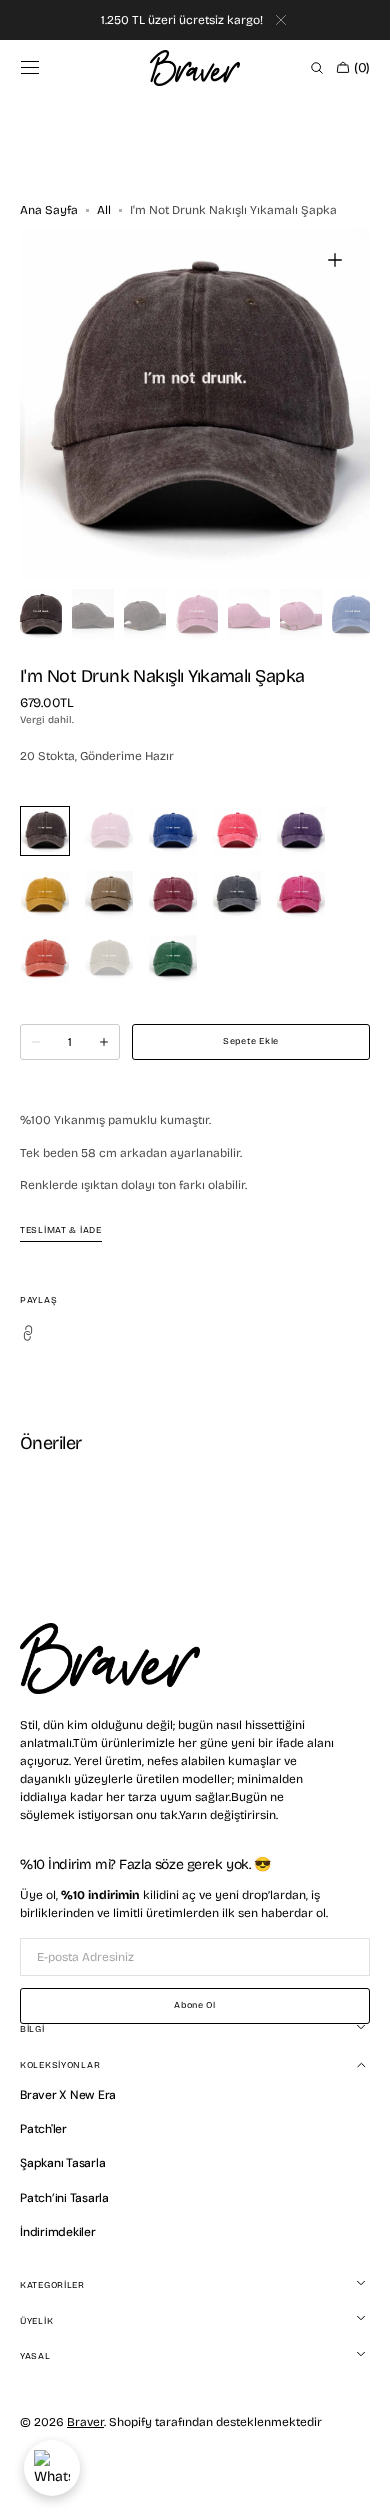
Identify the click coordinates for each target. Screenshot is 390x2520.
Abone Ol (195, 2005)
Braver (85, 2422)
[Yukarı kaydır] (360, 2490)
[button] (30, 68)
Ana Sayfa (49, 210)
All (104, 210)
